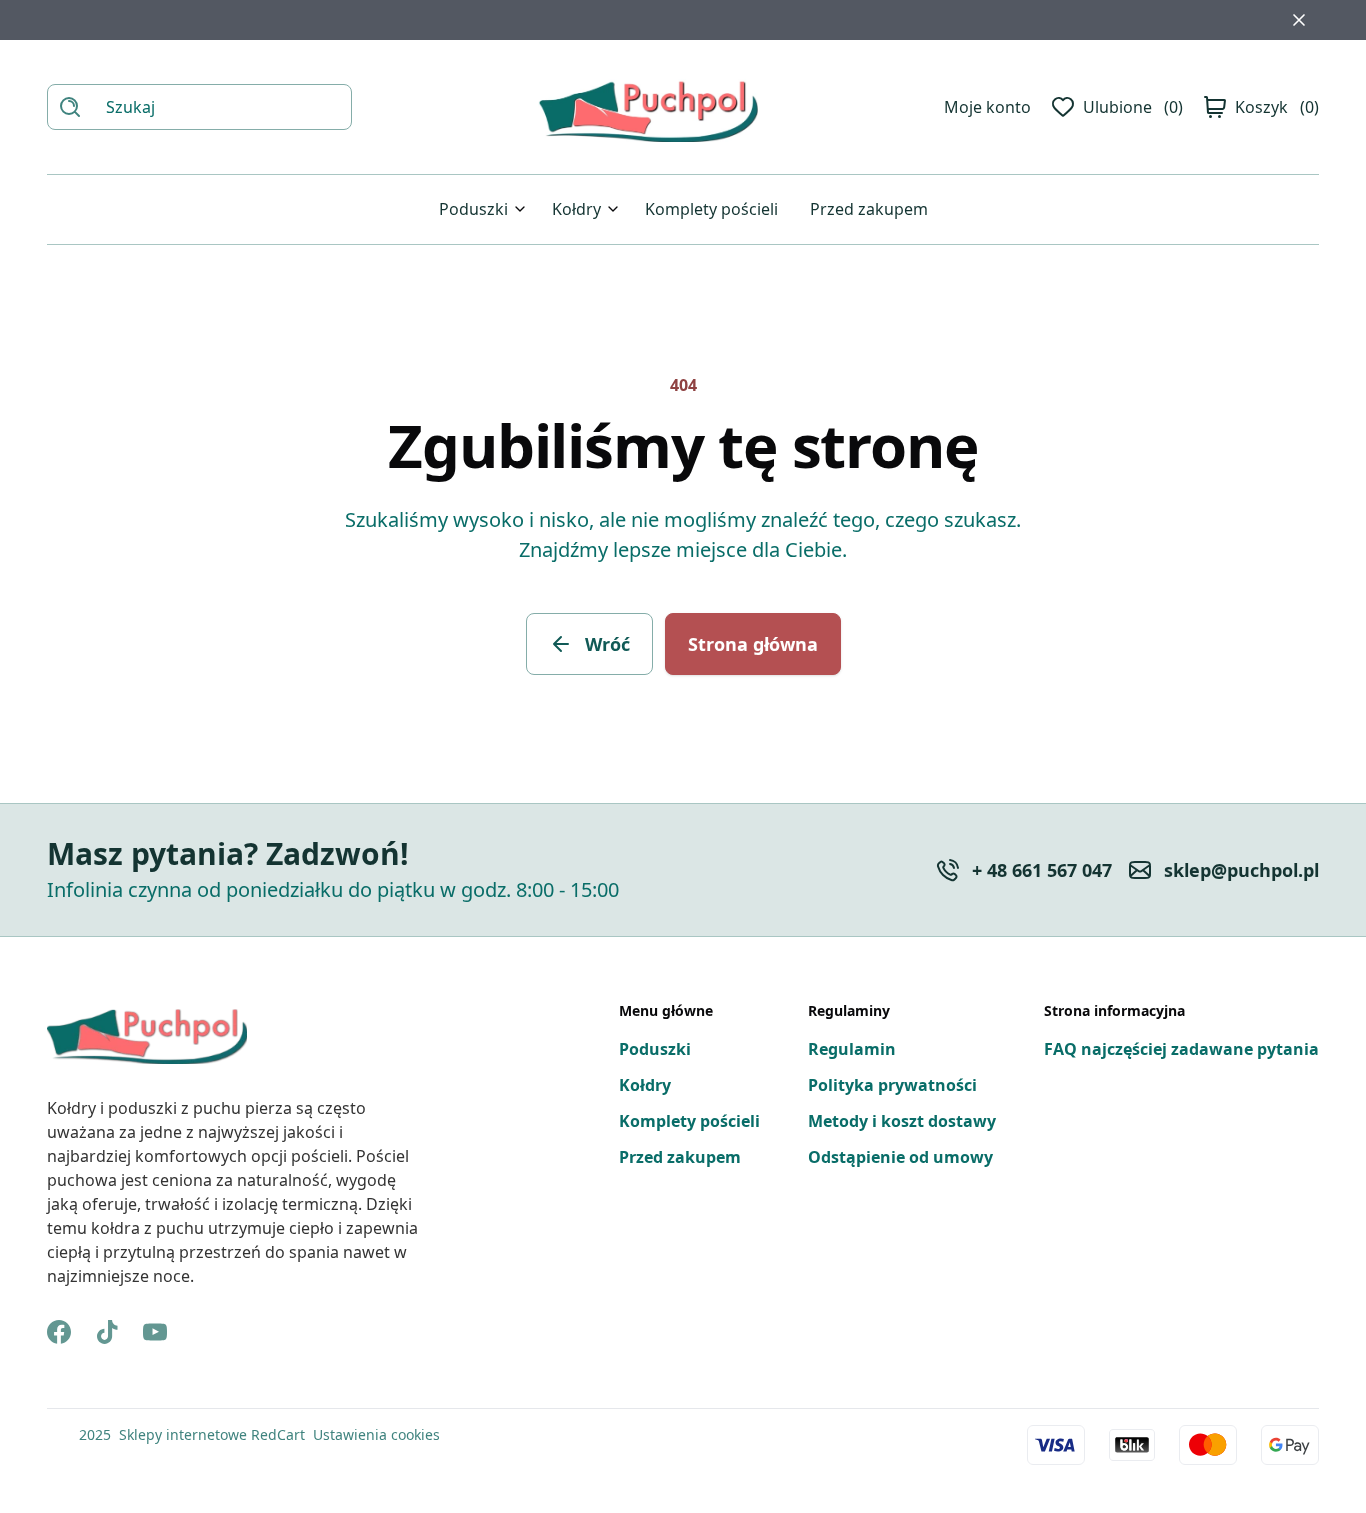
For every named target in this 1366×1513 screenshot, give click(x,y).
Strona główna (753, 644)
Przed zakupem (869, 209)
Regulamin (852, 1049)
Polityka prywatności (892, 1085)
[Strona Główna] (648, 107)
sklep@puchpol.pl (1241, 870)
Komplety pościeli (711, 209)
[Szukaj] (70, 107)
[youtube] (155, 1332)
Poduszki (473, 209)
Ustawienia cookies (376, 1434)
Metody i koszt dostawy (902, 1121)
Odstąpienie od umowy (900, 1157)
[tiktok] (107, 1332)
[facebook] (59, 1332)
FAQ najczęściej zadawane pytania (1181, 1049)
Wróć (607, 644)
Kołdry (576, 209)
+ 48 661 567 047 (1042, 870)
